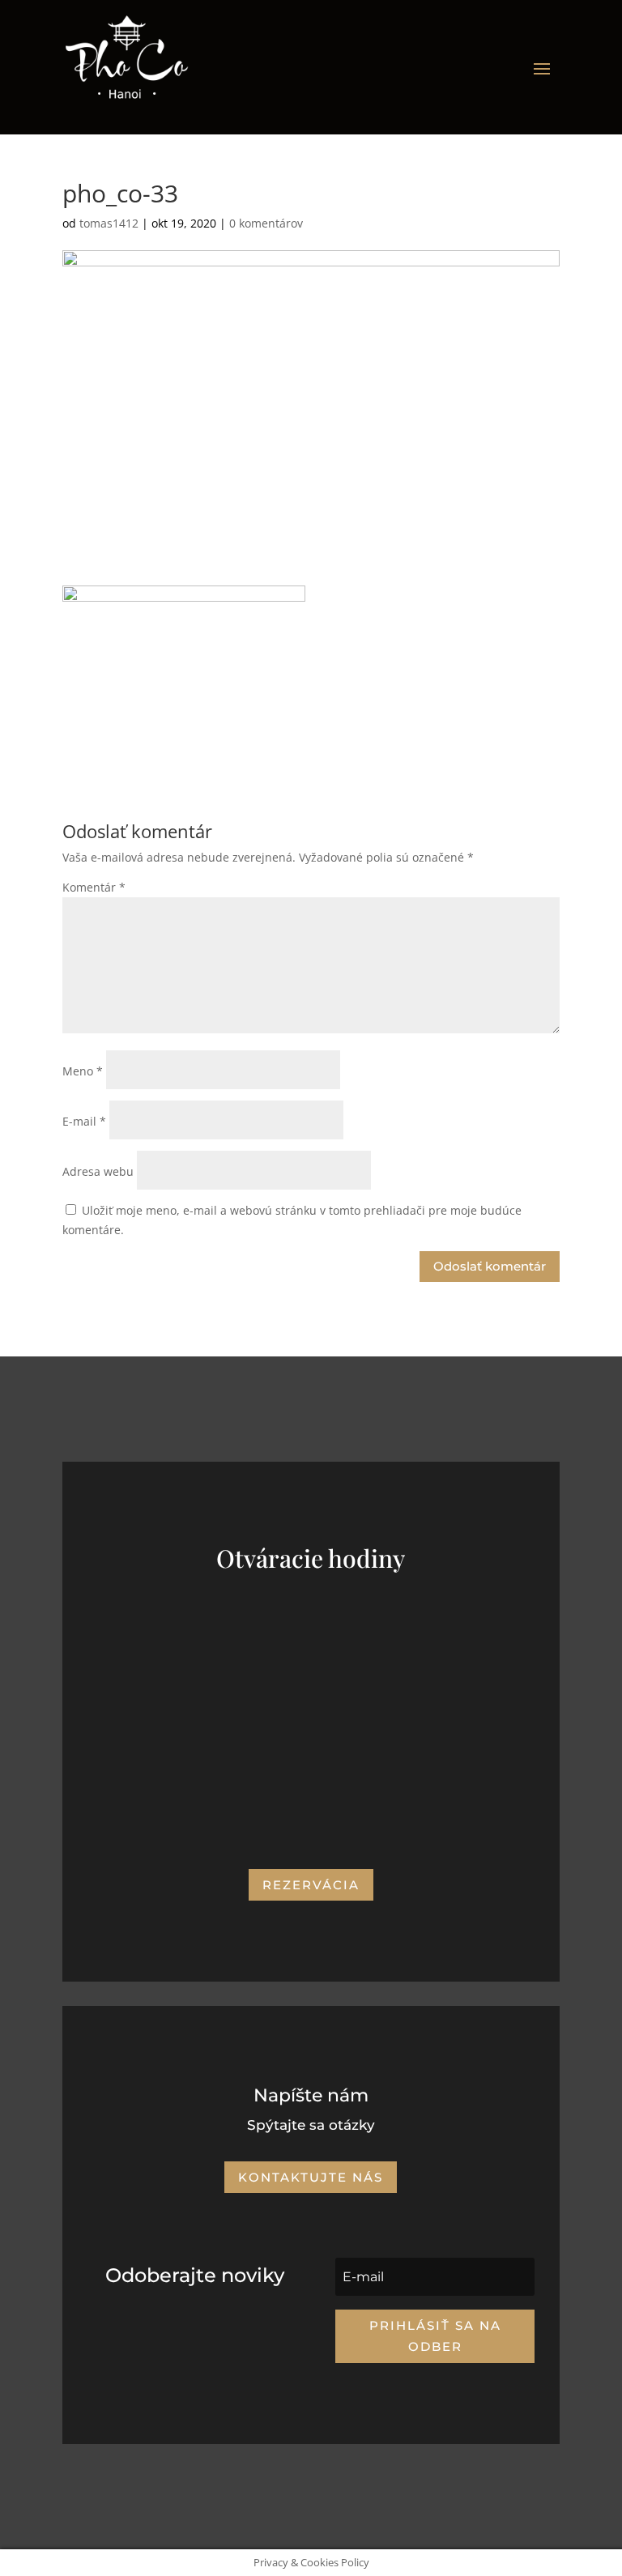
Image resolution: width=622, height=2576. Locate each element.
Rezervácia (311, 1885)
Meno (83, 1071)
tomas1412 (109, 223)
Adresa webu (98, 1171)
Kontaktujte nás (311, 2177)
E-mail (84, 1121)
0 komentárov (266, 223)
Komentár (94, 887)
